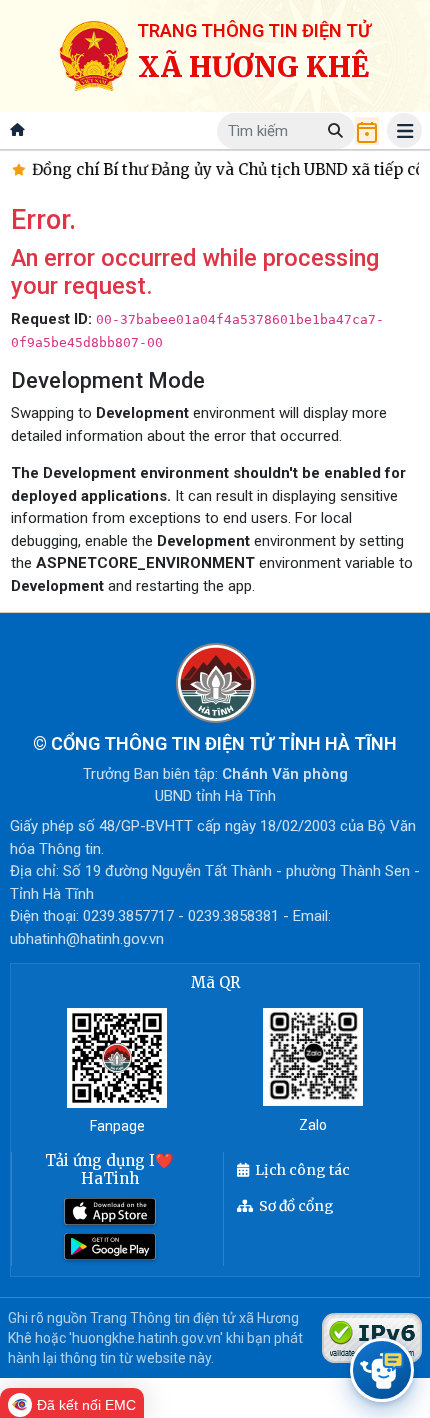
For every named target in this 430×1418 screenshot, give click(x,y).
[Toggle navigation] (404, 130)
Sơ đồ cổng (296, 1206)
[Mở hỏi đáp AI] (382, 1370)
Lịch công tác (302, 1170)
